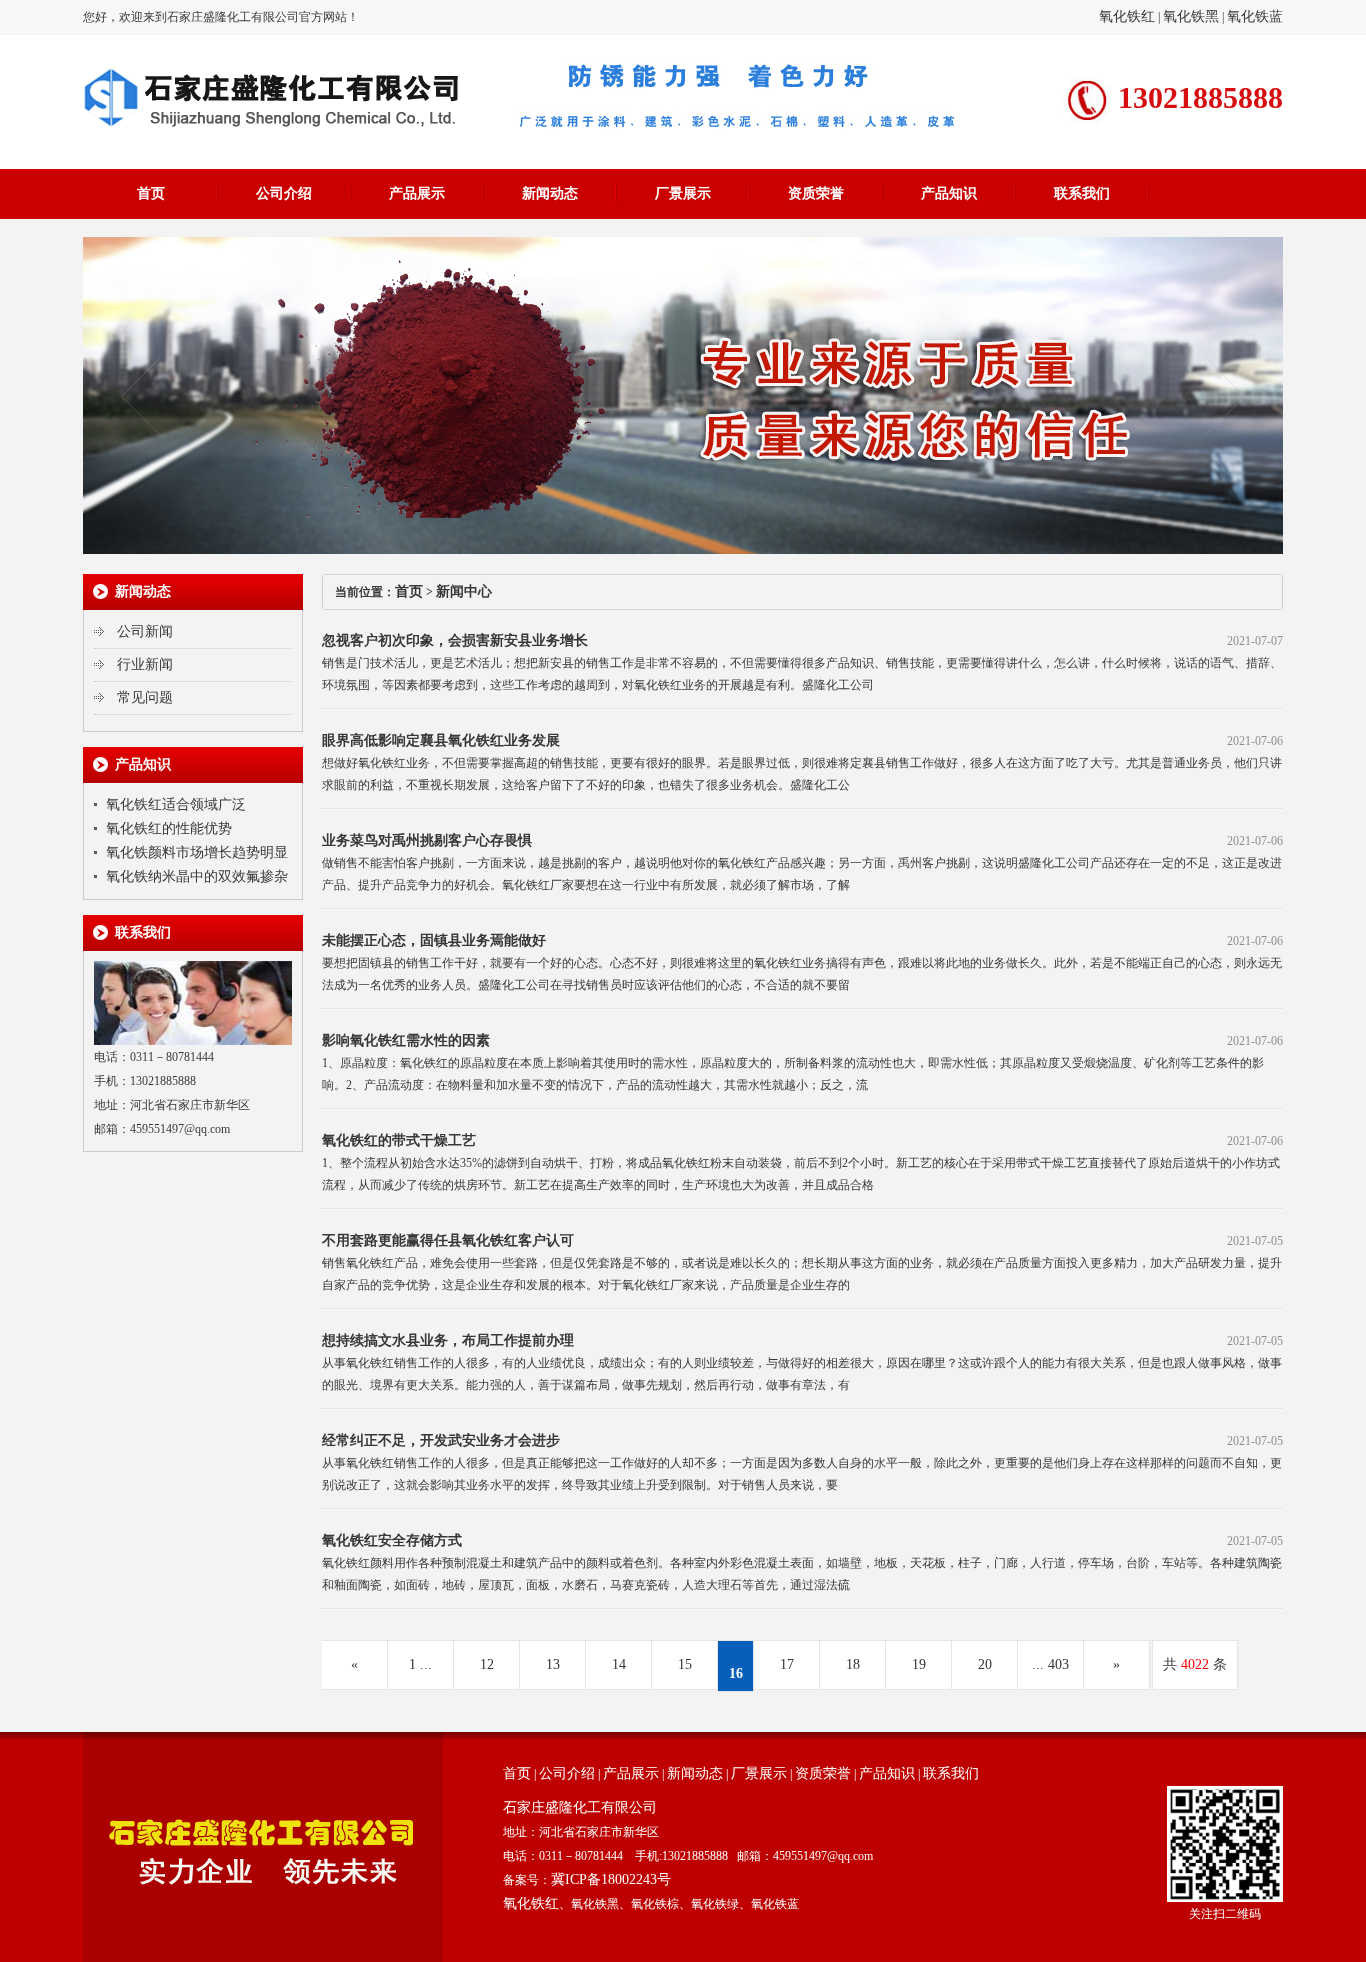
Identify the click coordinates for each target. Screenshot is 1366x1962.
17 (787, 1664)
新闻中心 (464, 591)
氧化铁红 (1127, 16)
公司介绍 (284, 193)
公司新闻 (145, 631)
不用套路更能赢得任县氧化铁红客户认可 (448, 1240)
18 (853, 1664)
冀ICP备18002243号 (611, 1879)
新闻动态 (550, 193)
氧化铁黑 (1191, 16)
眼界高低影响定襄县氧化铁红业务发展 (441, 740)
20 (985, 1664)
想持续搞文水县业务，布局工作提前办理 (448, 1340)
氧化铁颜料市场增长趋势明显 (197, 852)
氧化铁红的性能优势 (169, 828)
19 (919, 1664)
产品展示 (417, 193)
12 (487, 1664)
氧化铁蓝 (1255, 16)
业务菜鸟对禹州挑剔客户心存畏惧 (427, 840)
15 (685, 1664)
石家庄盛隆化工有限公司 (580, 1807)
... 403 (1050, 1664)
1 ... (420, 1664)
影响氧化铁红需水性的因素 (406, 1040)
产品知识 (949, 193)
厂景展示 (683, 193)
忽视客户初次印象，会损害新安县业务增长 (455, 640)
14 (619, 1664)
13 (553, 1664)
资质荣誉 (816, 193)
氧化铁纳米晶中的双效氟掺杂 (197, 876)
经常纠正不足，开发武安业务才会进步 (441, 1440)
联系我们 (1082, 193)
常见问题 (145, 697)
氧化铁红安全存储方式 (392, 1540)
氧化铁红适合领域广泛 (176, 804)
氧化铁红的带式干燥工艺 (399, 1140)
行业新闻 (145, 664)
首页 (151, 193)
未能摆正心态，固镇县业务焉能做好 (434, 940)
